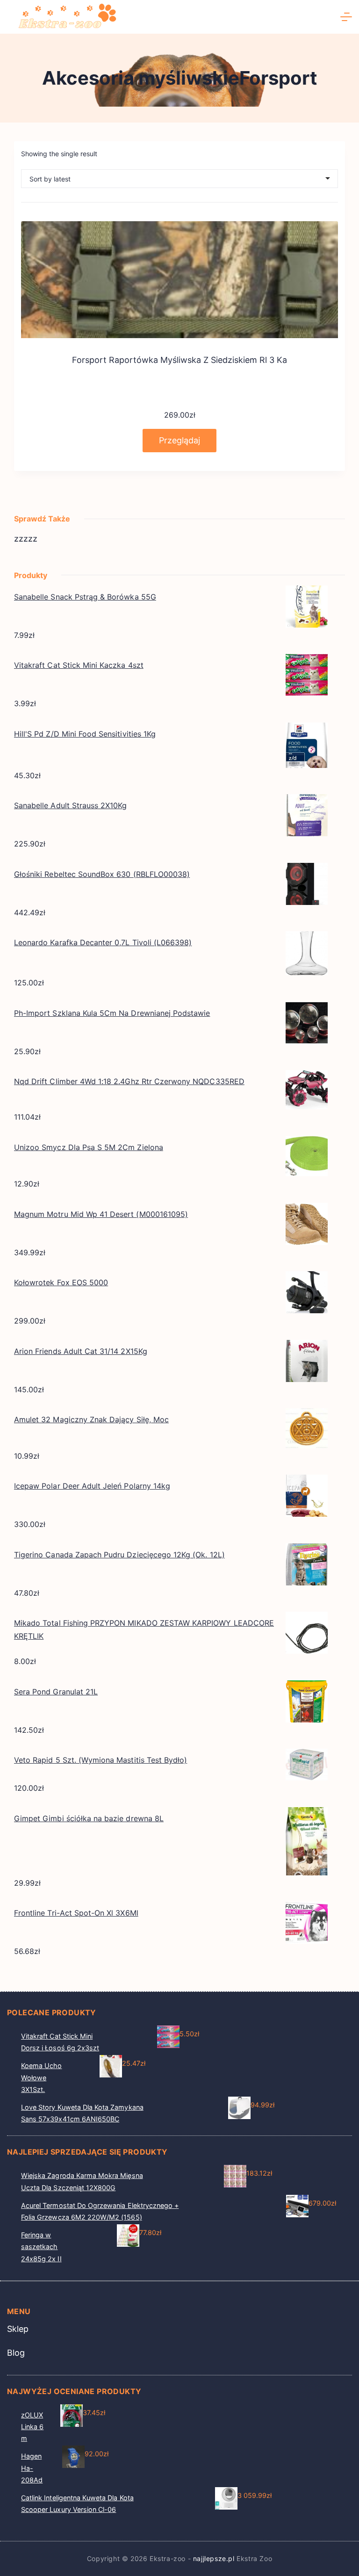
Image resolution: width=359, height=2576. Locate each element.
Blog (16, 2353)
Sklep (18, 2329)
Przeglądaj (179, 440)
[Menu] (346, 17)
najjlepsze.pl (214, 2558)
